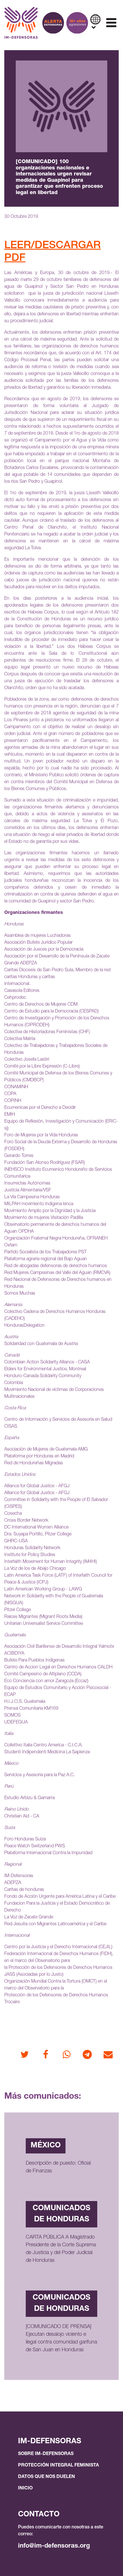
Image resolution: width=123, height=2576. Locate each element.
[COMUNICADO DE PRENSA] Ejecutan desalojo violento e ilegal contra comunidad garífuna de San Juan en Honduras (61, 2338)
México (46, 2146)
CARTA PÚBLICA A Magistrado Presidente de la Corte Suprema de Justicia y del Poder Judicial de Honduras (61, 2249)
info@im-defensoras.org (54, 2546)
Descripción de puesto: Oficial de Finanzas (58, 2167)
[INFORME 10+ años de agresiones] (77, 23)
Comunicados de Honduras (61, 2214)
